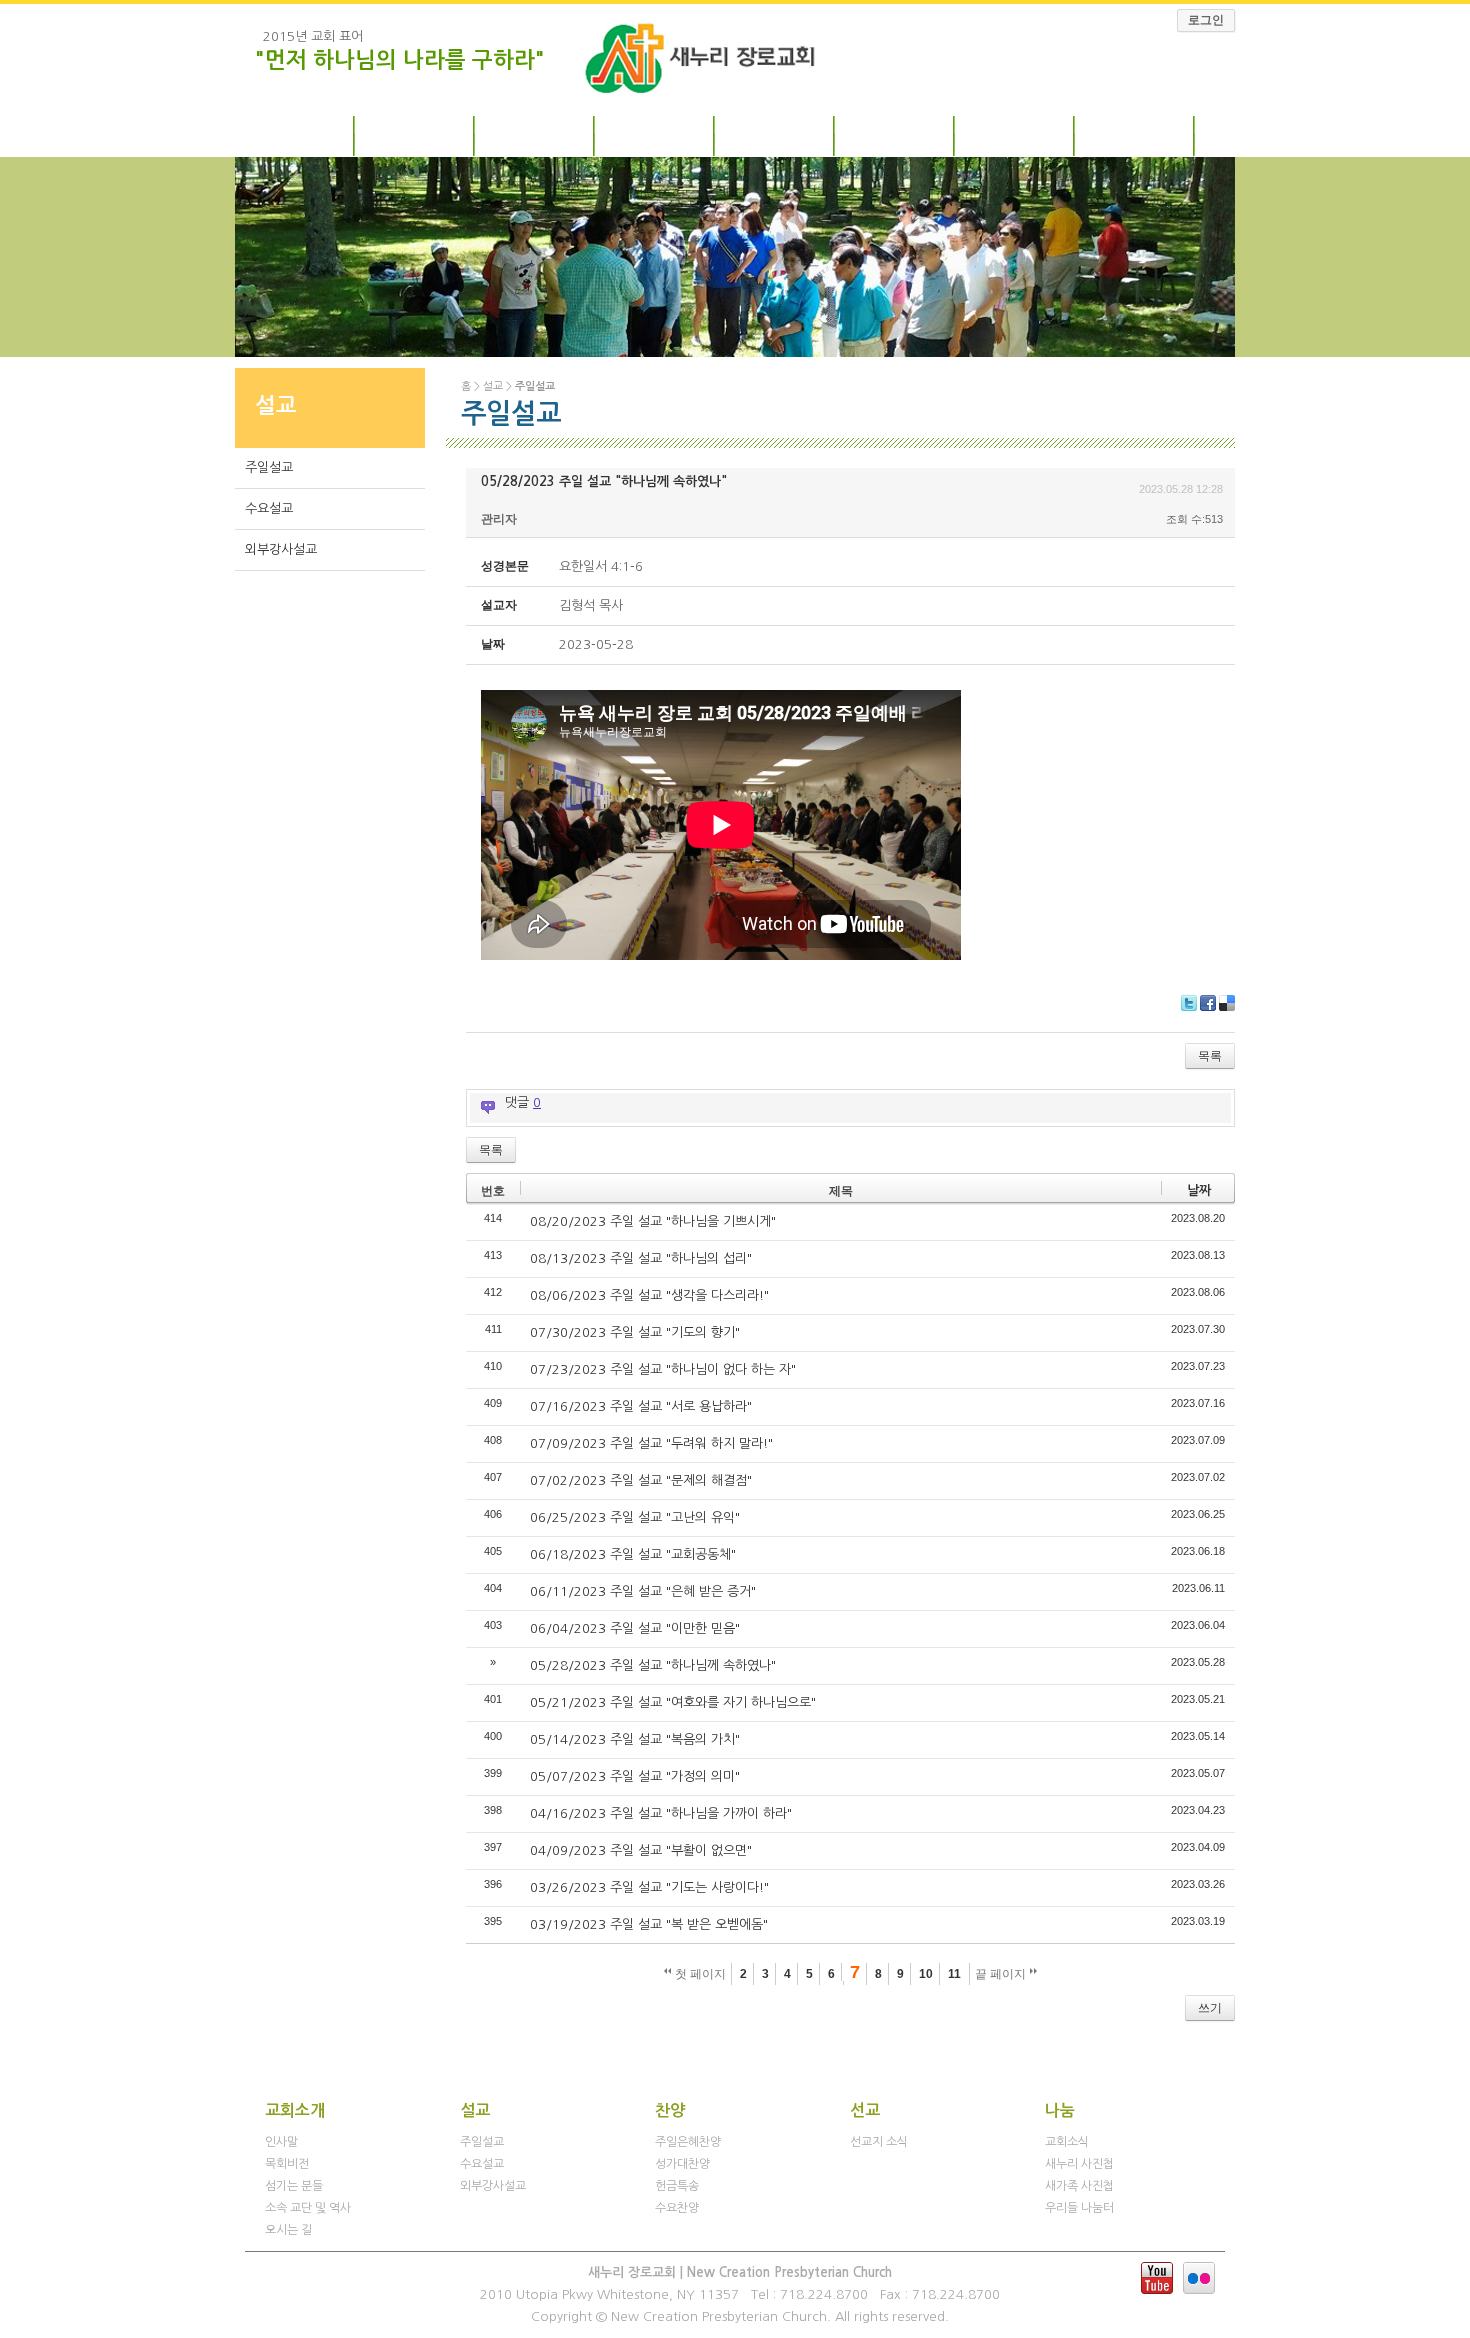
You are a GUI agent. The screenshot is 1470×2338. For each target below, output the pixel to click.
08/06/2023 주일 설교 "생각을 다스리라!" (649, 1295)
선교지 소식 (879, 2142)
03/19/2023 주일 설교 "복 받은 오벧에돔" (649, 1924)
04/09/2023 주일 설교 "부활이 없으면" (641, 1850)
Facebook (1208, 1003)
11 (954, 1974)
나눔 (1015, 133)
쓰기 (1210, 2008)
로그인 (1206, 20)
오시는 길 (288, 2230)
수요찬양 (677, 2208)
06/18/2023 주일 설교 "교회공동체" (633, 1554)
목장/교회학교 (775, 133)
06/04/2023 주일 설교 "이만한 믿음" (635, 1628)
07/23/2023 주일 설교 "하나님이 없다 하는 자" (663, 1369)
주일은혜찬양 (688, 2142)
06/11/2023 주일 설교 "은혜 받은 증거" (643, 1591)
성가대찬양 (682, 2164)
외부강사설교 (281, 549)
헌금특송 (677, 2186)
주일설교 (269, 467)
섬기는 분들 (294, 2186)
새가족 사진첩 (1079, 2186)
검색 (478, 2007)
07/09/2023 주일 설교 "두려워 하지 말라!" (651, 1443)
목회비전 (287, 2164)
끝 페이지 (1002, 1974)
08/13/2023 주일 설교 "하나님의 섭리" (641, 1258)
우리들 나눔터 (1079, 2208)
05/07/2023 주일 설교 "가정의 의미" (635, 1776)
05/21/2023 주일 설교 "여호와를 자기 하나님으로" (673, 1702)
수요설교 (269, 508)
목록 (1210, 1056)
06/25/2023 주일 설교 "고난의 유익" (635, 1517)
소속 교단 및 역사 (308, 2208)
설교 (535, 133)
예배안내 (415, 133)
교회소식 (1067, 2142)
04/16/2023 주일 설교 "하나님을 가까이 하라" (661, 1813)
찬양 (655, 133)
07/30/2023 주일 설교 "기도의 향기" (635, 1332)
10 (926, 1974)
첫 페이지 (699, 1974)
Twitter (1189, 1003)
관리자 (499, 519)
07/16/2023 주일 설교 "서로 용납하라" (641, 1406)
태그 (507, 2007)
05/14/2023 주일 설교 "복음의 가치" (635, 1739)
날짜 (1199, 1190)
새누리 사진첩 (1079, 2164)
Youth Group (1135, 133)
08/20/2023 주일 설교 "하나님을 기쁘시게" (653, 1221)
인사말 (281, 2142)
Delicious (1227, 1003)
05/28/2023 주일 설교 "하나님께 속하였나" (604, 481)
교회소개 (295, 133)
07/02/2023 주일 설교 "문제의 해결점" (641, 1480)
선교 (895, 133)
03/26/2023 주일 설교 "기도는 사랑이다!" (649, 1887)
